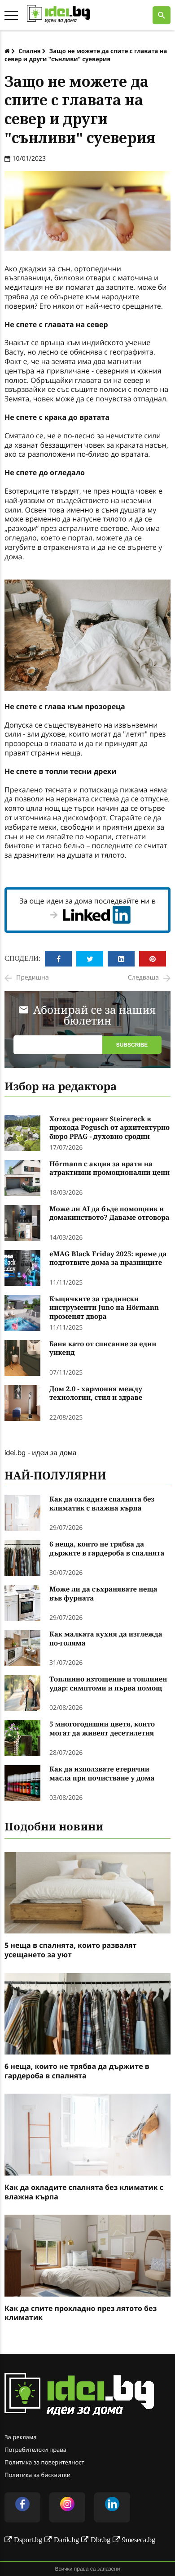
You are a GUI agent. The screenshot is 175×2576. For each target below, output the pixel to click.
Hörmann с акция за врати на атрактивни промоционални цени (109, 1169)
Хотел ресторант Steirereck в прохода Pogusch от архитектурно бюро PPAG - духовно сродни (109, 1128)
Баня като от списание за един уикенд (103, 1349)
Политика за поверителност (44, 2462)
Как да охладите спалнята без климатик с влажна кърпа (102, 1504)
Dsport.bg (28, 2540)
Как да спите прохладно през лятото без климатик (81, 2313)
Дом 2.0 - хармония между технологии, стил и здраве (96, 1394)
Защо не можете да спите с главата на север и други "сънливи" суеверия (86, 55)
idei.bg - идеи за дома (41, 1452)
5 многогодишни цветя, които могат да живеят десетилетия (102, 1729)
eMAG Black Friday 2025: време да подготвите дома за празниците (108, 1259)
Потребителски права (35, 2450)
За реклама (21, 2437)
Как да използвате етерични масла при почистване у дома (102, 1774)
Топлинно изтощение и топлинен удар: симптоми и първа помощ (108, 1684)
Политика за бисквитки (37, 2475)
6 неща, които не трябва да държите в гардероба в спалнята (107, 1549)
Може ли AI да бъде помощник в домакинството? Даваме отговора (109, 1214)
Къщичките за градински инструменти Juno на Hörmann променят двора (104, 1308)
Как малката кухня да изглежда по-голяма (106, 1639)
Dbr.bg (101, 2540)
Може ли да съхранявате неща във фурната (103, 1594)
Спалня (29, 51)
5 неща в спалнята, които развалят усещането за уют (70, 1950)
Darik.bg (66, 2540)
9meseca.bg (139, 2540)
